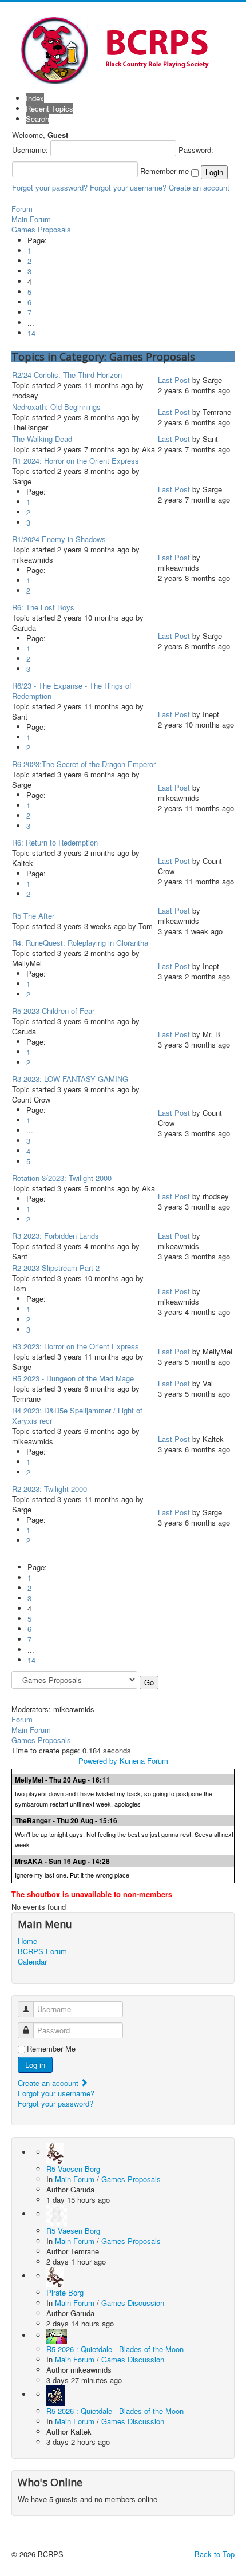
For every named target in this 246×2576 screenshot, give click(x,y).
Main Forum (31, 219)
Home (27, 1941)
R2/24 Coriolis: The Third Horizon (67, 375)
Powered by (98, 1761)
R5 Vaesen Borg (73, 2169)
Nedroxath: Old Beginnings (56, 407)
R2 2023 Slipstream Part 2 (56, 1268)
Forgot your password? (50, 187)
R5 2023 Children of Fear (53, 1011)
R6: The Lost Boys (43, 607)
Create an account (199, 187)
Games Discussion (133, 2303)
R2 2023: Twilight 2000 (49, 1489)
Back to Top (215, 2554)
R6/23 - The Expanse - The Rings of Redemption (72, 691)
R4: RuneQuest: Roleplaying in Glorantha (80, 943)
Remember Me (51, 2049)
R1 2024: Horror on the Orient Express (76, 461)
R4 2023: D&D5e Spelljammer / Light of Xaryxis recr (77, 1415)
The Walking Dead (42, 439)
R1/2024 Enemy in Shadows (59, 539)
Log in (35, 2065)
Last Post (174, 380)
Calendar (32, 1962)
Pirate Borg (65, 2292)
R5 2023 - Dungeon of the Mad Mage (73, 1378)
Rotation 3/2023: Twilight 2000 (62, 1178)
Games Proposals (41, 229)
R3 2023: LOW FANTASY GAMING (70, 1079)
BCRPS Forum (42, 1951)
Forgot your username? (128, 187)
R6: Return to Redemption (55, 842)
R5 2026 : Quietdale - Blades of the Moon (115, 2349)
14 (31, 333)
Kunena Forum (144, 1761)
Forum (22, 209)
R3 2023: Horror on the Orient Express (76, 1346)
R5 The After (33, 916)
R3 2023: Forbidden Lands (55, 1236)
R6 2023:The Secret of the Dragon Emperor (84, 764)
